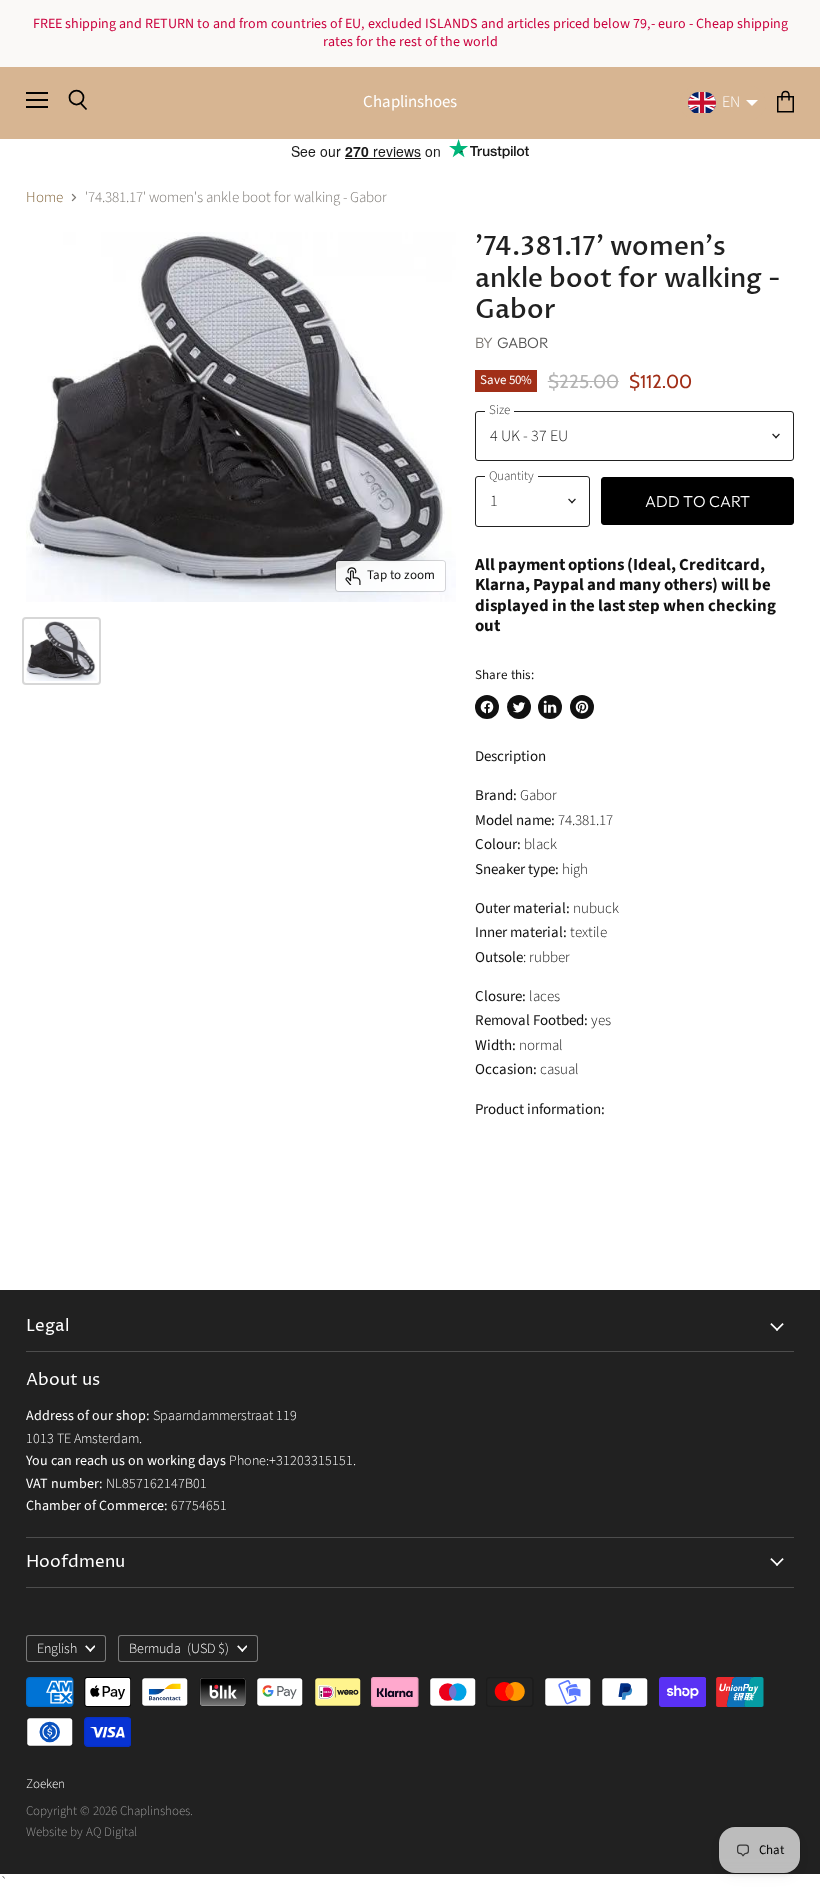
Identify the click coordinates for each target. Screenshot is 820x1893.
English (57, 1649)
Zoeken (45, 1784)
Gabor (523, 342)
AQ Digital (111, 1832)
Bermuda (179, 1649)
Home (44, 197)
